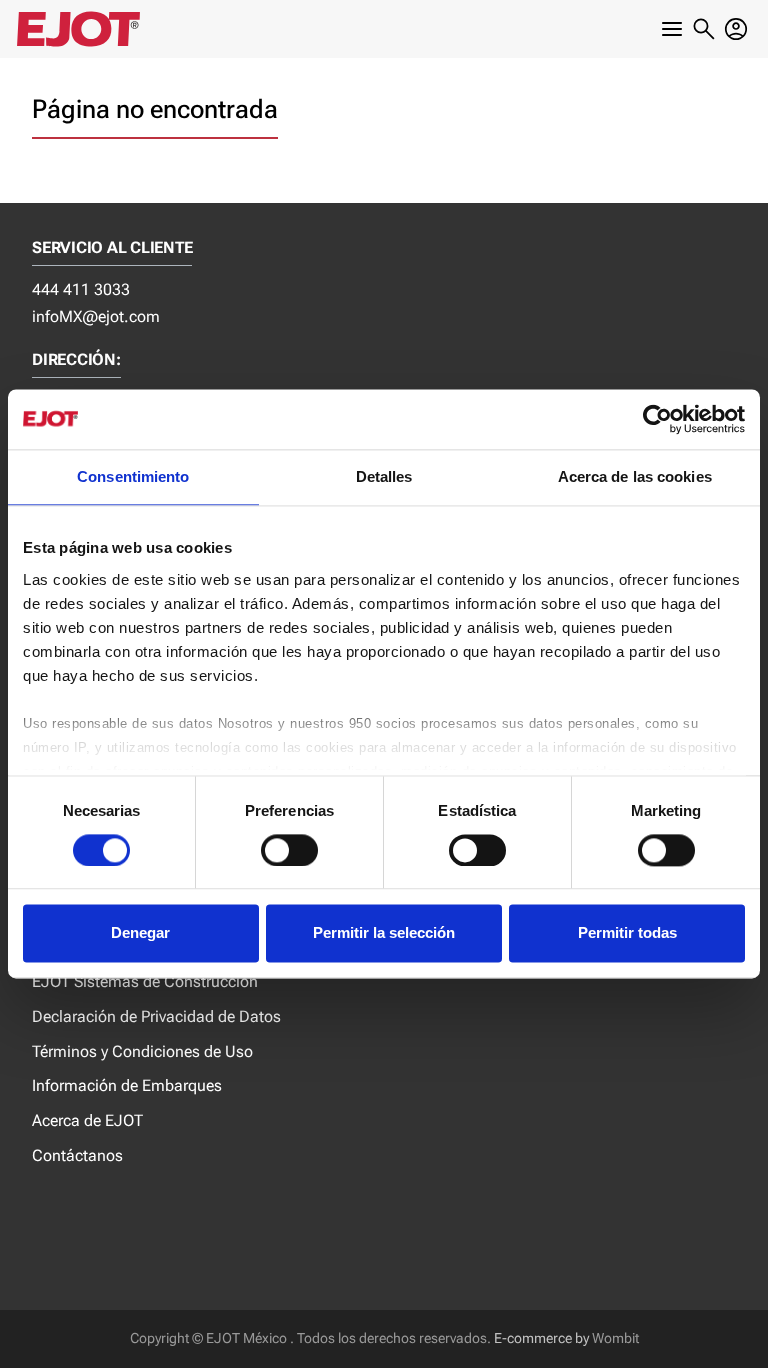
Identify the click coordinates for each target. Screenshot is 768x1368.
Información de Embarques (127, 1085)
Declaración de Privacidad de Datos (156, 1016)
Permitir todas (627, 933)
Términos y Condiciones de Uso (142, 1051)
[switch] (289, 850)
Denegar (140, 933)
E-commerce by (541, 1338)
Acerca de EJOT (87, 1120)
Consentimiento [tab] (133, 476)
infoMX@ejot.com (96, 316)
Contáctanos (77, 1155)
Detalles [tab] (384, 476)
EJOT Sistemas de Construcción (145, 981)
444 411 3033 (81, 289)
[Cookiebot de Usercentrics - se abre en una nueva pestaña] (657, 419)
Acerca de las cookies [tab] (635, 476)
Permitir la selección (384, 933)
